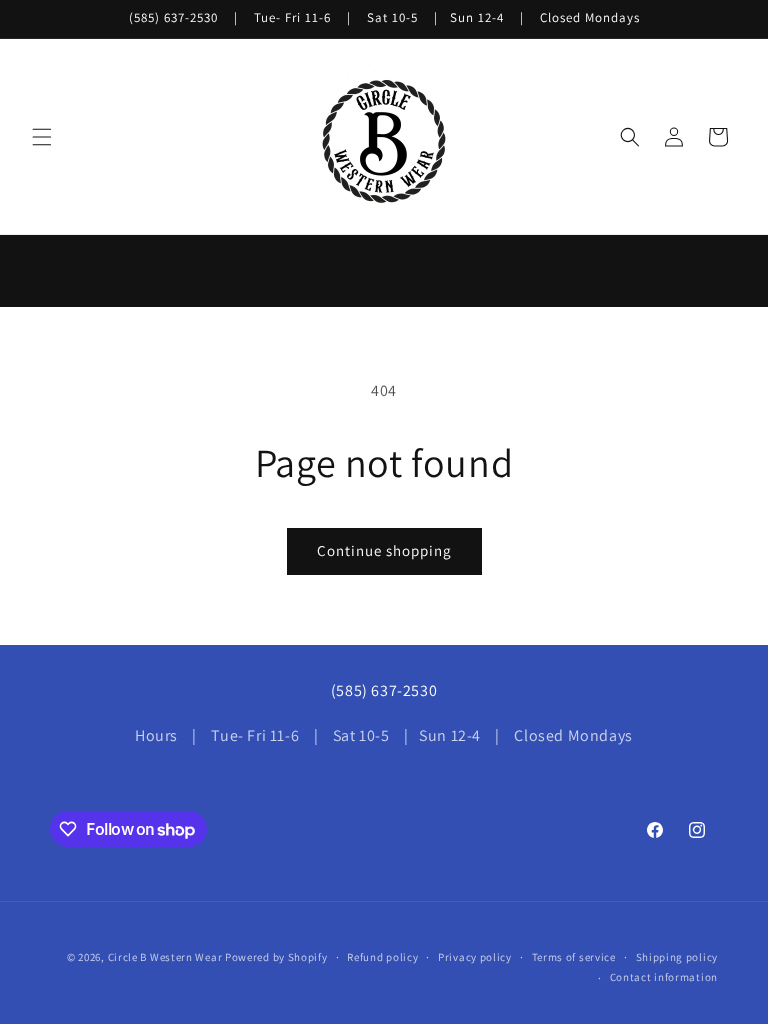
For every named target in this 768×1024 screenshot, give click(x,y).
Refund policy (382, 957)
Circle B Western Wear (165, 957)
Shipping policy (677, 957)
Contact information (664, 977)
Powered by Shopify (276, 957)
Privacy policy (475, 957)
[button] (42, 137)
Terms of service (574, 957)
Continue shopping (384, 550)
